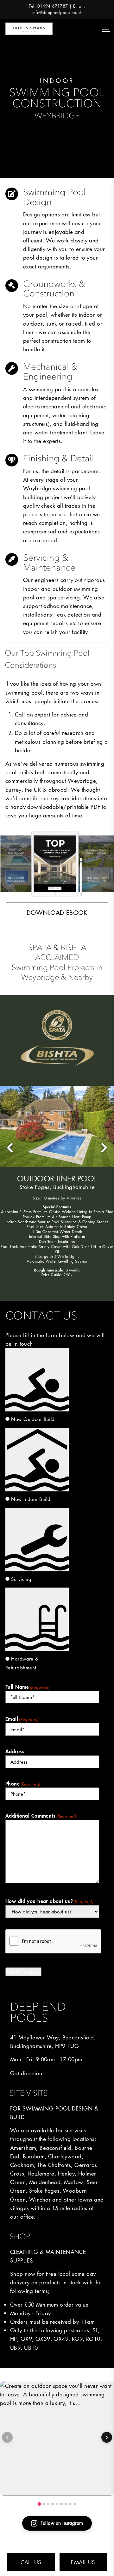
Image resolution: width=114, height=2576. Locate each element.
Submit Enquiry (23, 1972)
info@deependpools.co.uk (57, 13)
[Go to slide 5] (57, 2504)
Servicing (21, 1579)
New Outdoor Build (33, 1419)
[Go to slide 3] (48, 2504)
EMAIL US (83, 2562)
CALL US (31, 2562)
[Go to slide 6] (61, 2504)
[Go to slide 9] (75, 2504)
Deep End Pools (29, 29)
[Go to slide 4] (53, 2504)
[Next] (107, 2437)
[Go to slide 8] (70, 2504)
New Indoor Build (31, 1499)
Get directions (27, 2073)
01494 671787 (53, 6)
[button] (10, 1148)
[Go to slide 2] (44, 2504)
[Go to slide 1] (39, 2504)
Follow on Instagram (62, 2523)
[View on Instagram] (57, 2439)
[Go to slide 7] (66, 2504)
